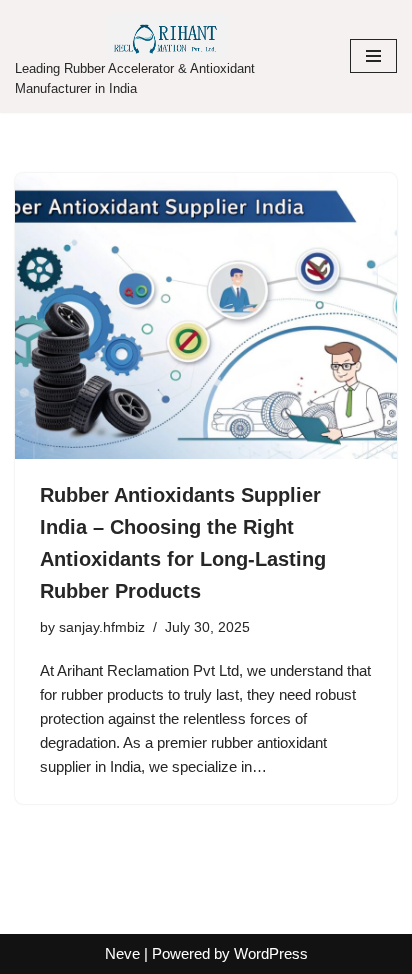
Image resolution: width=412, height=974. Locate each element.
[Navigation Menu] (373, 56)
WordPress (271, 953)
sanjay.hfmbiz (102, 627)
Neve (122, 953)
